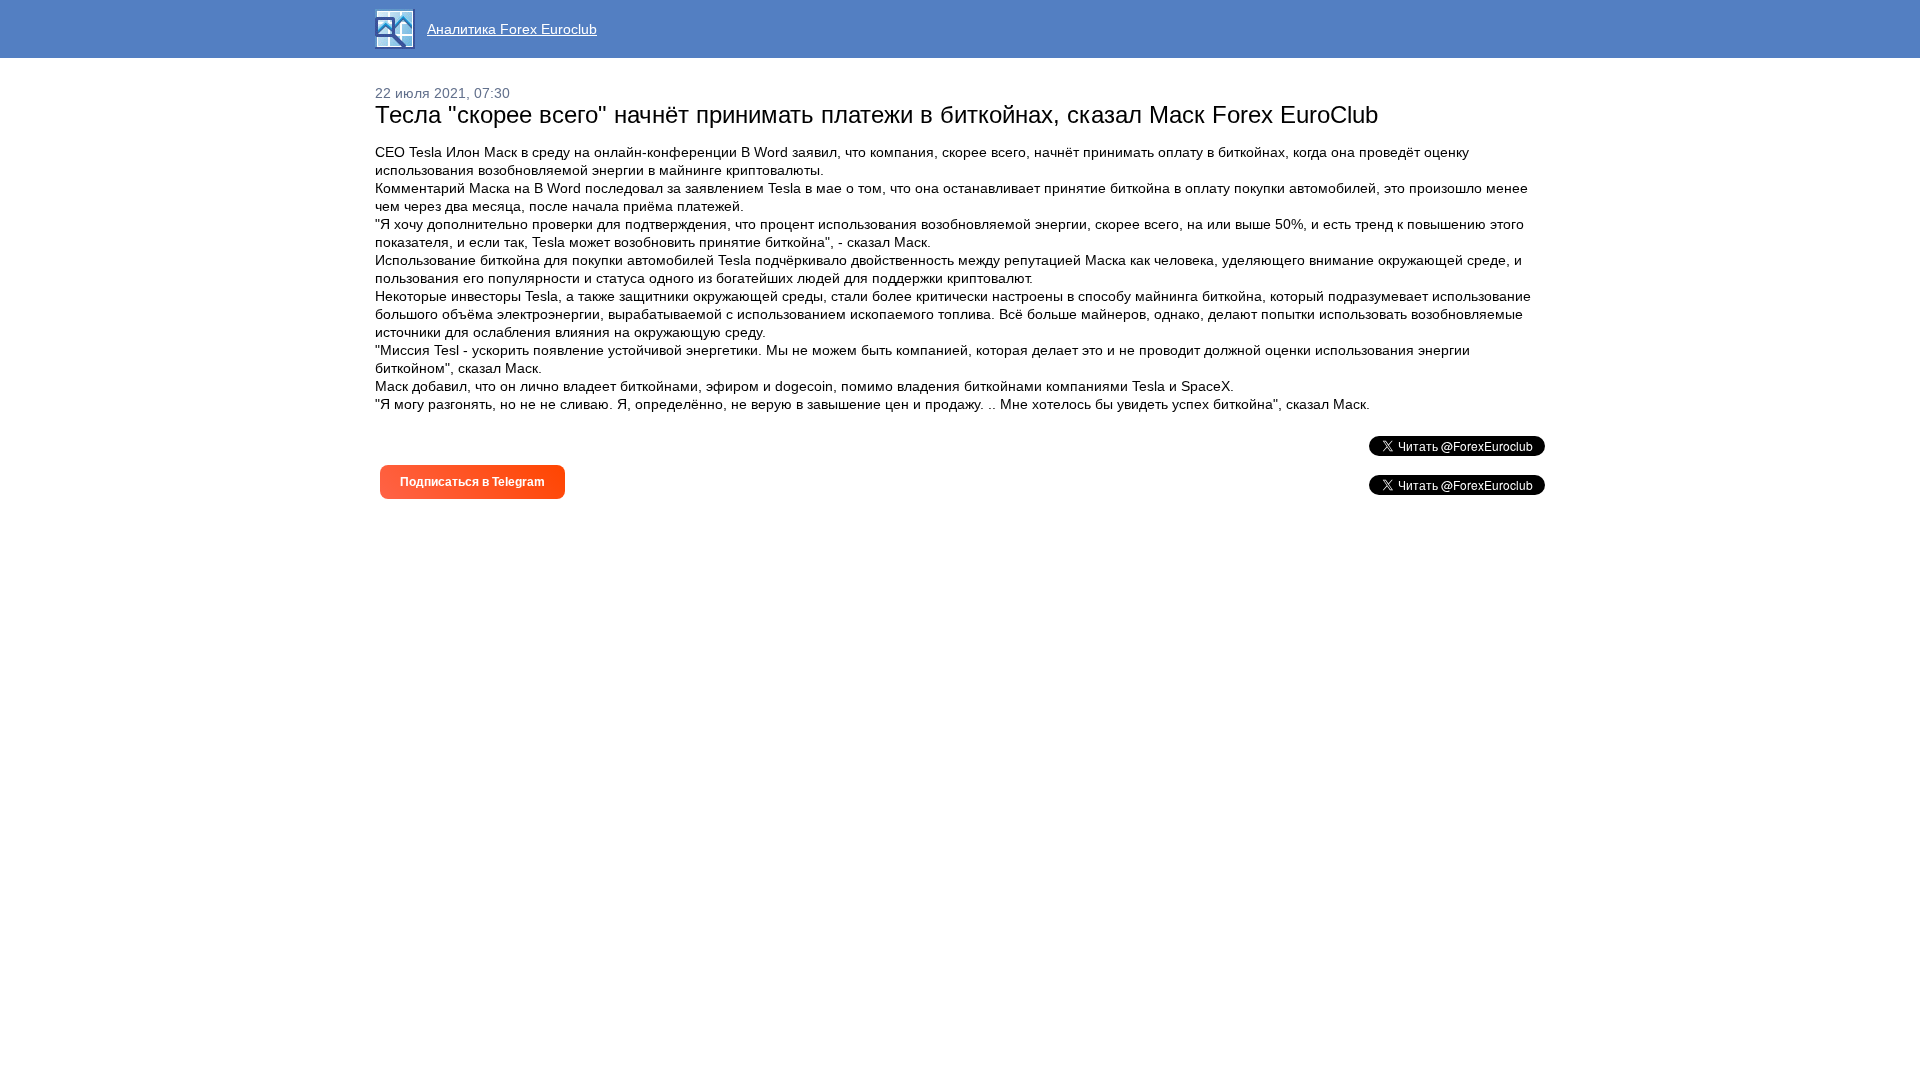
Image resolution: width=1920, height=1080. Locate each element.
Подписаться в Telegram (472, 482)
